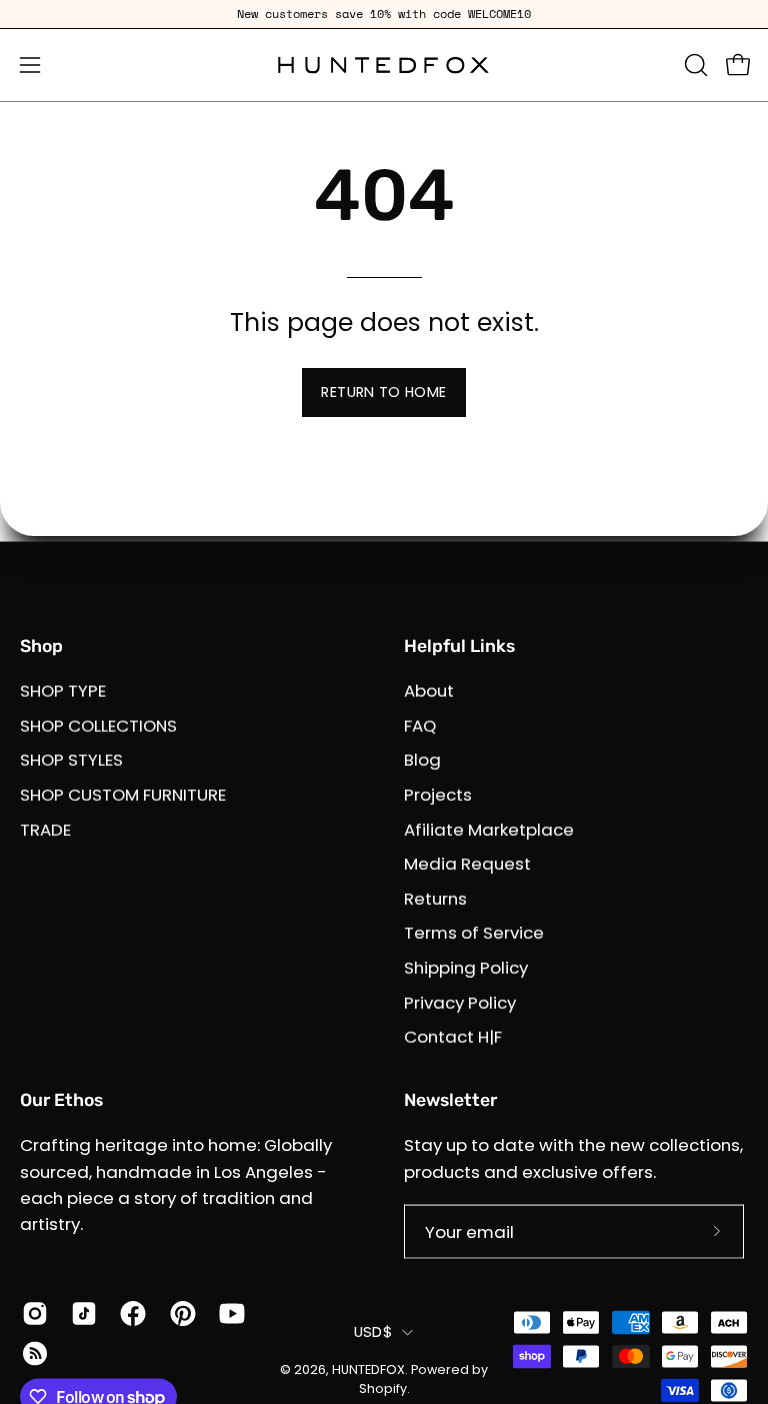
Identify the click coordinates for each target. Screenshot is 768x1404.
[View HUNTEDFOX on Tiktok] (80, 1313)
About (429, 691)
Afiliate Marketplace (489, 829)
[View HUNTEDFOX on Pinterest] (179, 1313)
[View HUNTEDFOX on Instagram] (31, 1313)
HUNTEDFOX (368, 1368)
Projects (438, 794)
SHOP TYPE (63, 691)
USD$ (373, 1331)
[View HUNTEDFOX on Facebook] (129, 1313)
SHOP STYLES (71, 760)
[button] (694, 65)
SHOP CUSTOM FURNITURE (123, 794)
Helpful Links (459, 646)
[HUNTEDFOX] (384, 65)
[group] (384, 14)
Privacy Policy (460, 1002)
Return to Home (383, 392)
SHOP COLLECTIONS (98, 725)
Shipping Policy (466, 968)
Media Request (467, 864)
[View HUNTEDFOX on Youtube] (228, 1313)
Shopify (383, 1388)
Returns (435, 898)
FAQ (420, 725)
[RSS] (31, 1353)
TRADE (45, 829)
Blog (422, 760)
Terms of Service (474, 933)
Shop (41, 646)
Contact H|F (453, 1037)
